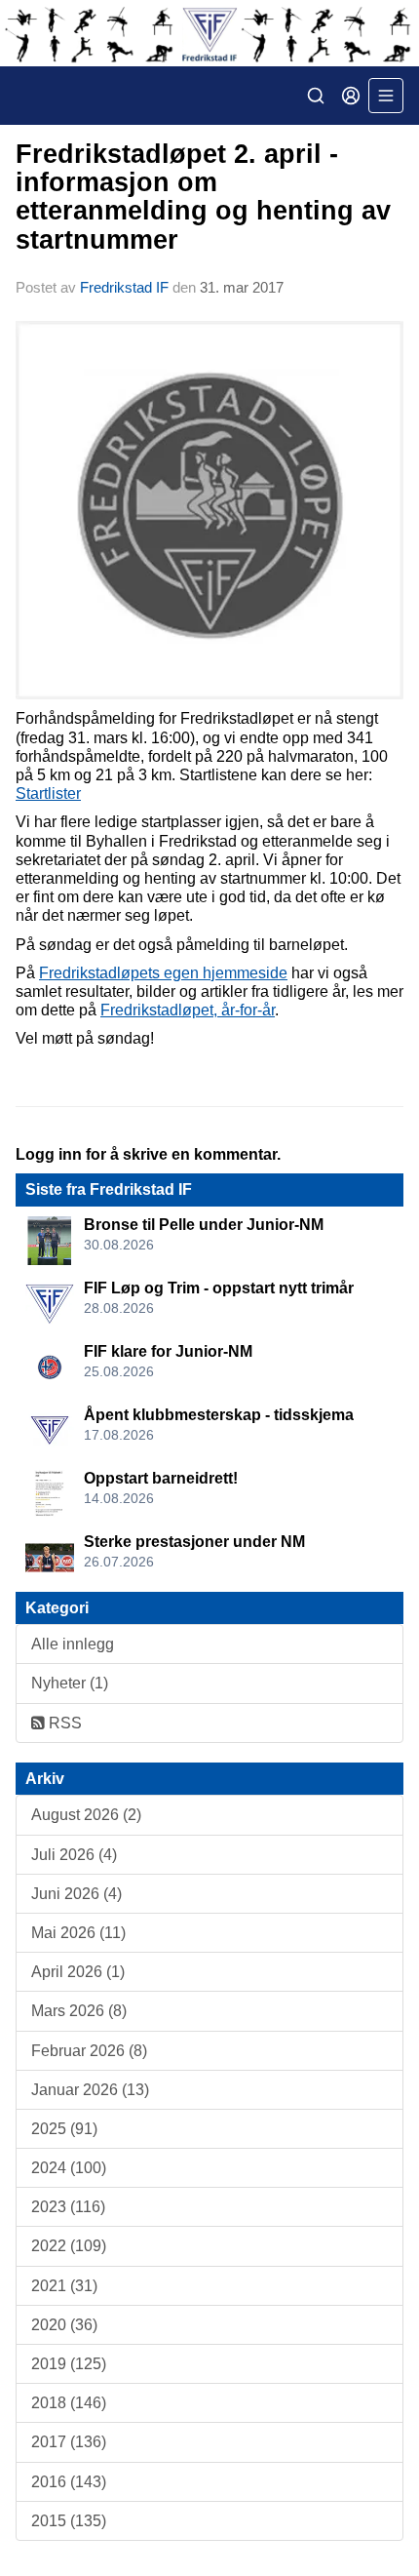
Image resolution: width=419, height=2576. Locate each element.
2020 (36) (64, 2325)
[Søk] (316, 96)
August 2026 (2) (86, 1815)
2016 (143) (69, 2482)
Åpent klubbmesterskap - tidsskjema (219, 1415)
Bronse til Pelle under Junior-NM (204, 1225)
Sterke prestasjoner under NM (194, 1542)
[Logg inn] (351, 96)
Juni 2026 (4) (76, 1894)
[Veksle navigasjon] (386, 96)
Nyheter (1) (70, 1683)
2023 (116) (68, 2207)
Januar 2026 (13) (90, 2090)
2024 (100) (69, 2168)
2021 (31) (64, 2286)
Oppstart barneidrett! (161, 1478)
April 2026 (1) (78, 1972)
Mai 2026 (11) (78, 1933)
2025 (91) (64, 2129)
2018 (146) (69, 2403)
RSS (63, 1723)
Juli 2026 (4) (74, 1855)
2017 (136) (69, 2442)
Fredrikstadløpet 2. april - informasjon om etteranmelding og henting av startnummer (203, 197)
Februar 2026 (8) (89, 2051)
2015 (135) (69, 2521)
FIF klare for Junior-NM (168, 1351)
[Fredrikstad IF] (209, 33)
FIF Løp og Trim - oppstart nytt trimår (219, 1288)
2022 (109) (69, 2246)
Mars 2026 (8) (79, 2011)
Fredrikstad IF (124, 287)
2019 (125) (69, 2364)
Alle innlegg (73, 1644)
